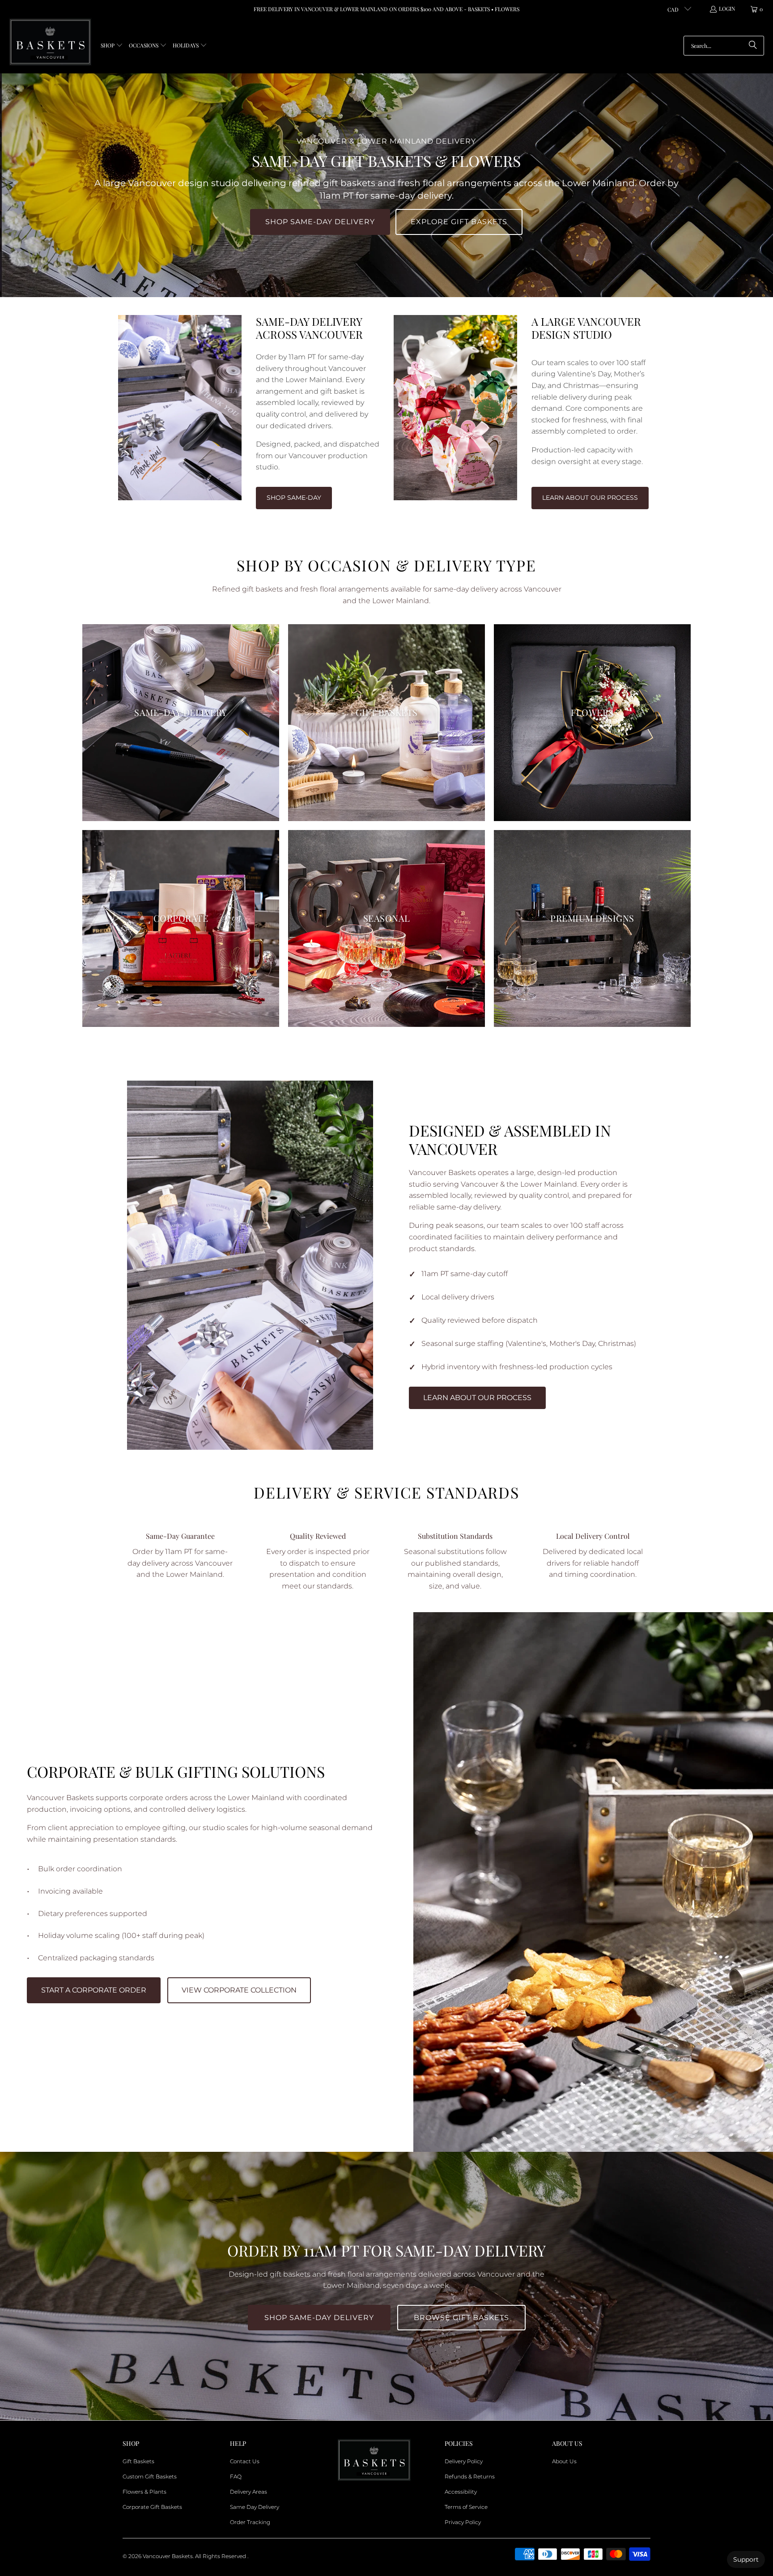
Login (727, 9)
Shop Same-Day (294, 498)
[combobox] (724, 46)
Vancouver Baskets (168, 2556)
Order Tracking (250, 2522)
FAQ (236, 2476)
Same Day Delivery (255, 2507)
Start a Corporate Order (94, 1990)
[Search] (753, 46)
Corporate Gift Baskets (152, 2507)
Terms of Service (466, 2507)
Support (746, 2559)
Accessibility (461, 2492)
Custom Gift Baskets (150, 2476)
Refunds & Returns (470, 2476)
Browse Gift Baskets (461, 2318)
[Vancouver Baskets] (50, 42)
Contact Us (245, 2461)
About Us (564, 2461)
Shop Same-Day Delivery (320, 222)
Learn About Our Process (590, 498)
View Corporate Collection (239, 1990)
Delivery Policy (464, 2461)
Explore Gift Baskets (459, 222)
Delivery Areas (248, 2492)
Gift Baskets (138, 2461)
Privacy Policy (463, 2522)
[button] (112, 46)
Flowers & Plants (144, 2492)
